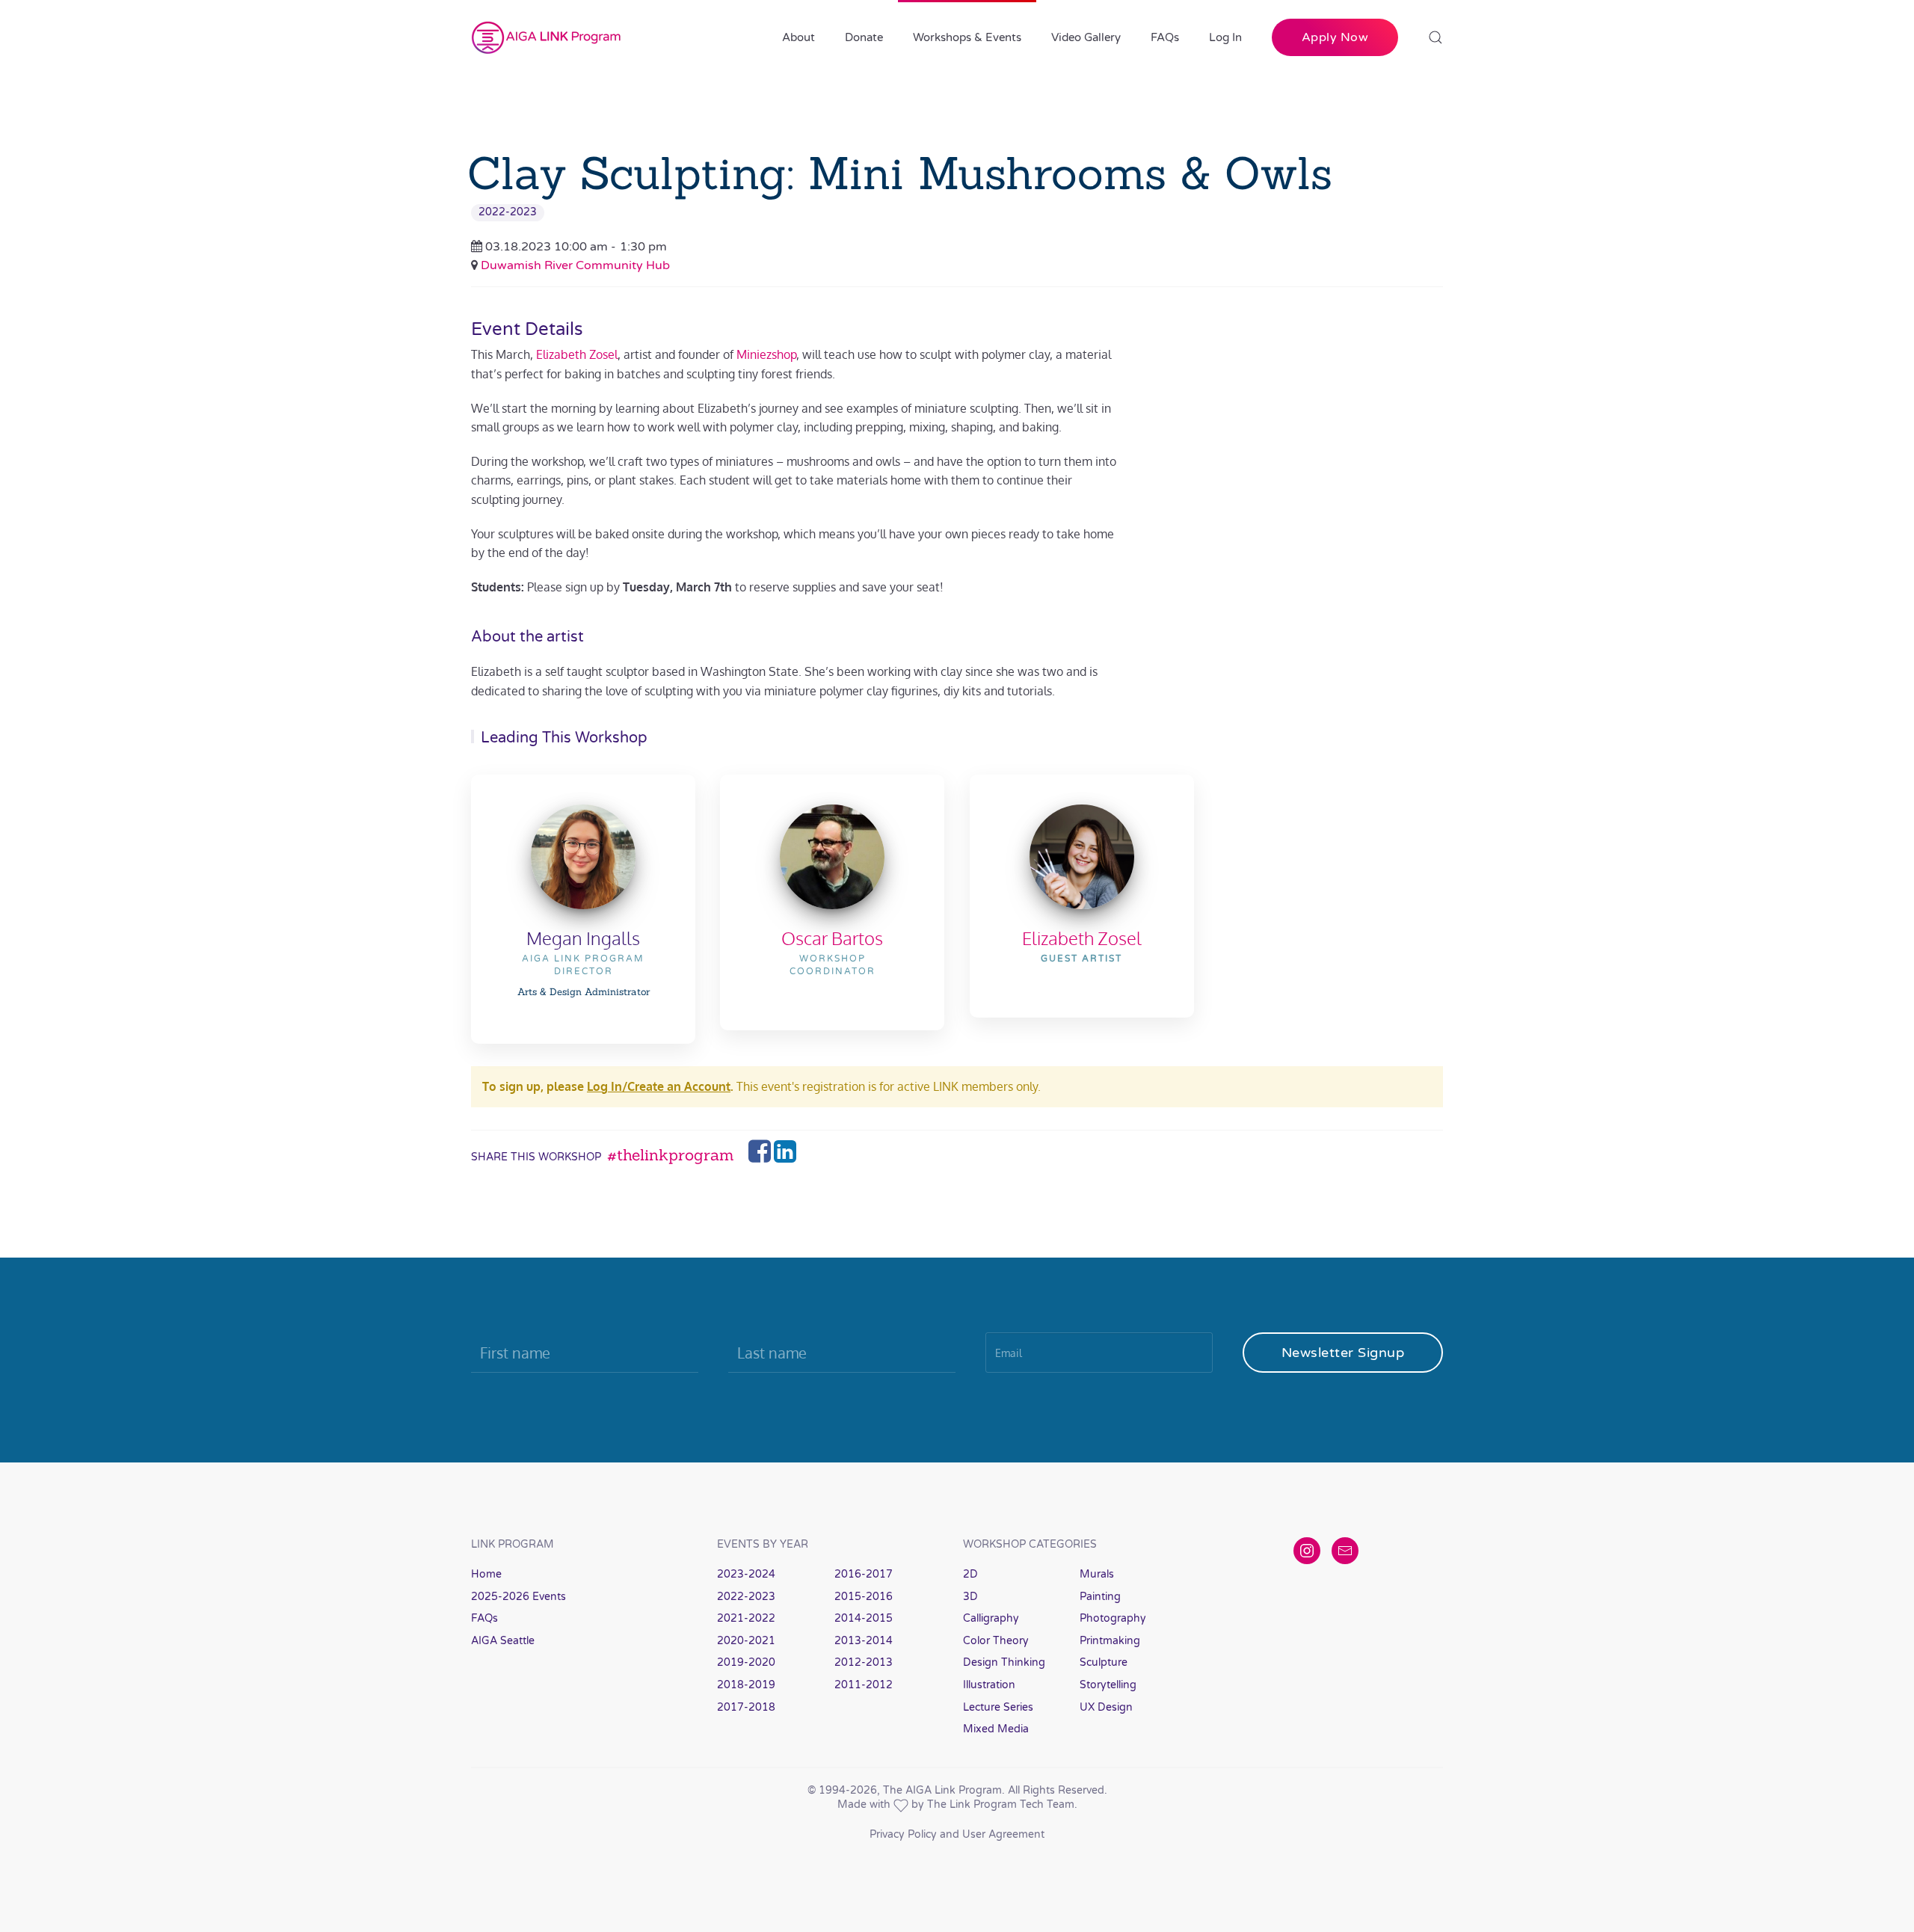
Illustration (989, 1685)
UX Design (1106, 1707)
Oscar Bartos (832, 938)
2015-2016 (864, 1597)
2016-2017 (864, 1574)
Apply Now (1335, 37)
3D (970, 1597)
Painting (1100, 1597)
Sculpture (1104, 1662)
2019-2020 (746, 1662)
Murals (1097, 1574)
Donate (864, 37)
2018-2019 (746, 1685)
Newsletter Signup (1343, 1353)
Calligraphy (991, 1618)
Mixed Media (996, 1729)
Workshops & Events (967, 37)
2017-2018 (746, 1707)
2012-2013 (864, 1662)
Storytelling (1108, 1685)
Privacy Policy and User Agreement (957, 1834)
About (798, 37)
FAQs (1165, 37)
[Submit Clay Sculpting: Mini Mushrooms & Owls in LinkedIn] (785, 1156)
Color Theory (996, 1641)
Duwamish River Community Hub (575, 265)
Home (486, 1574)
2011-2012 (864, 1685)
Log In (1225, 37)
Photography (1113, 1618)
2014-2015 (864, 1618)
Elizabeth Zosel (577, 354)
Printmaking (1110, 1641)
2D (970, 1574)
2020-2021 (746, 1641)
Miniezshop (766, 354)
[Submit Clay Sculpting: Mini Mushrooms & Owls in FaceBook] (761, 1156)
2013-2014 (864, 1641)
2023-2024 (746, 1574)
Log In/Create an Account (659, 1086)
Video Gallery (1086, 37)
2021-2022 (746, 1618)
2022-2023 (508, 212)
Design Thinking (1004, 1662)
